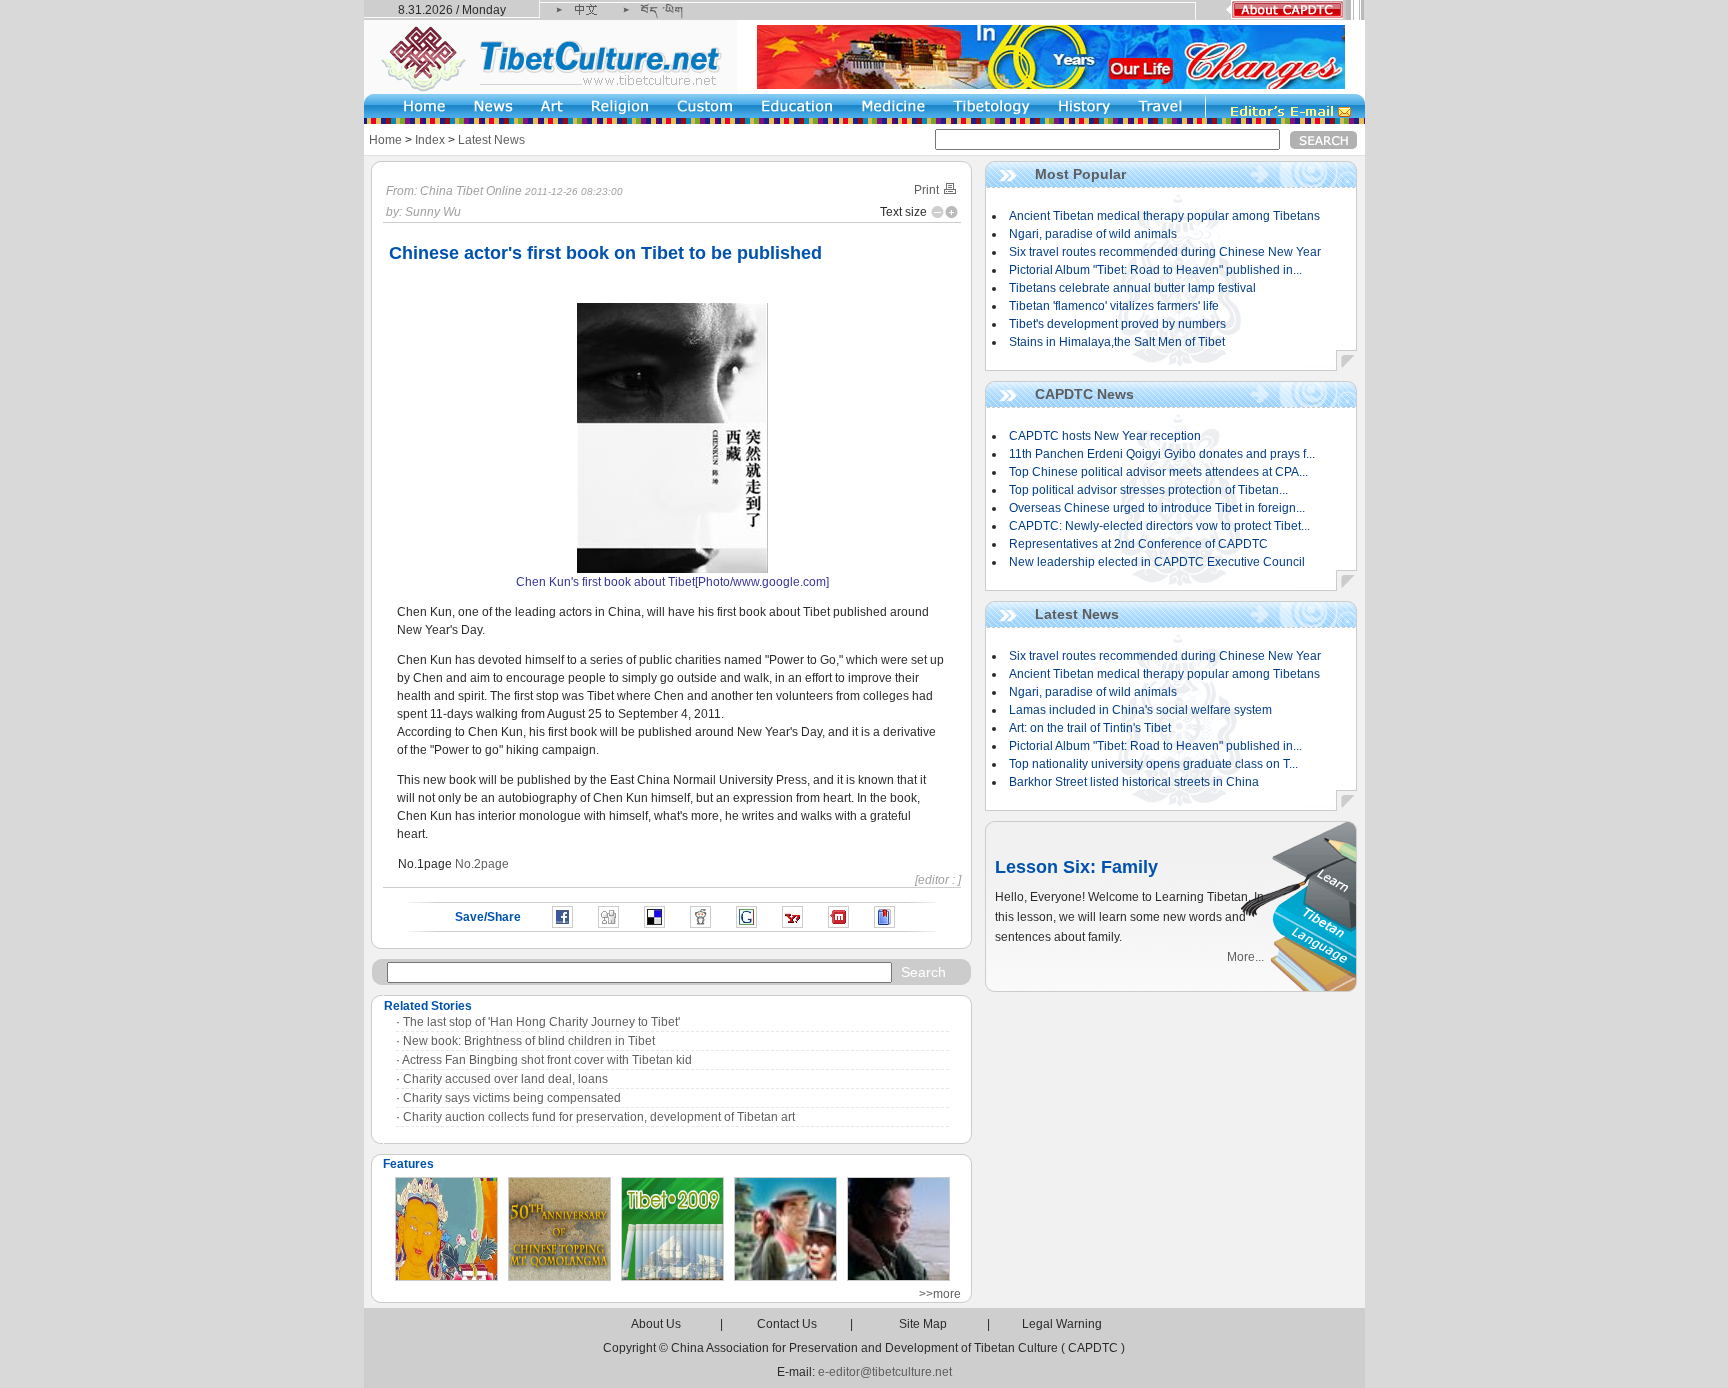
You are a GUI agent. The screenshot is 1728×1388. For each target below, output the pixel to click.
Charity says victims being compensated (512, 1098)
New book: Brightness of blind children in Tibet (529, 1041)
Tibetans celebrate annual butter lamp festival (1132, 288)
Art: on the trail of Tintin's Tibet (1090, 728)
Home (385, 140)
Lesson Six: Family (1076, 867)
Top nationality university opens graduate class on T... (1153, 764)
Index (430, 140)
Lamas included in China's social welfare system (1140, 710)
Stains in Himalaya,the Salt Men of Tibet (1117, 342)
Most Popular (1080, 174)
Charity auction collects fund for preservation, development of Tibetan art (599, 1117)
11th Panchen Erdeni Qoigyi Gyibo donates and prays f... (1162, 454)
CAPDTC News (1084, 394)
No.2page (482, 864)
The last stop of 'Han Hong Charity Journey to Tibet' (541, 1022)
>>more (940, 1294)
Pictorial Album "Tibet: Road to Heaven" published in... (1155, 270)
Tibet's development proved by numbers (1117, 324)
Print (928, 190)
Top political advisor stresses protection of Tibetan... (1148, 490)
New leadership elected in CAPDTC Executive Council (1157, 562)
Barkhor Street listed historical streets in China (1134, 782)
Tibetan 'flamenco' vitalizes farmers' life (1114, 306)
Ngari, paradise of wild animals (1093, 234)
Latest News (491, 140)
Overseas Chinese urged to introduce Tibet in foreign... (1157, 508)
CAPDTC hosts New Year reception (1105, 436)
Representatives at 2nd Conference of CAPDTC (1138, 544)
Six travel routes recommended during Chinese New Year (1165, 252)
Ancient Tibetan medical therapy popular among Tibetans (1164, 216)
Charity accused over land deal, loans (505, 1079)
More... (1245, 957)
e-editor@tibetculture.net (885, 1372)
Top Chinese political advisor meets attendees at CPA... (1158, 472)
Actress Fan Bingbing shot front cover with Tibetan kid (547, 1060)
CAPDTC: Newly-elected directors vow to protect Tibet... (1159, 526)
